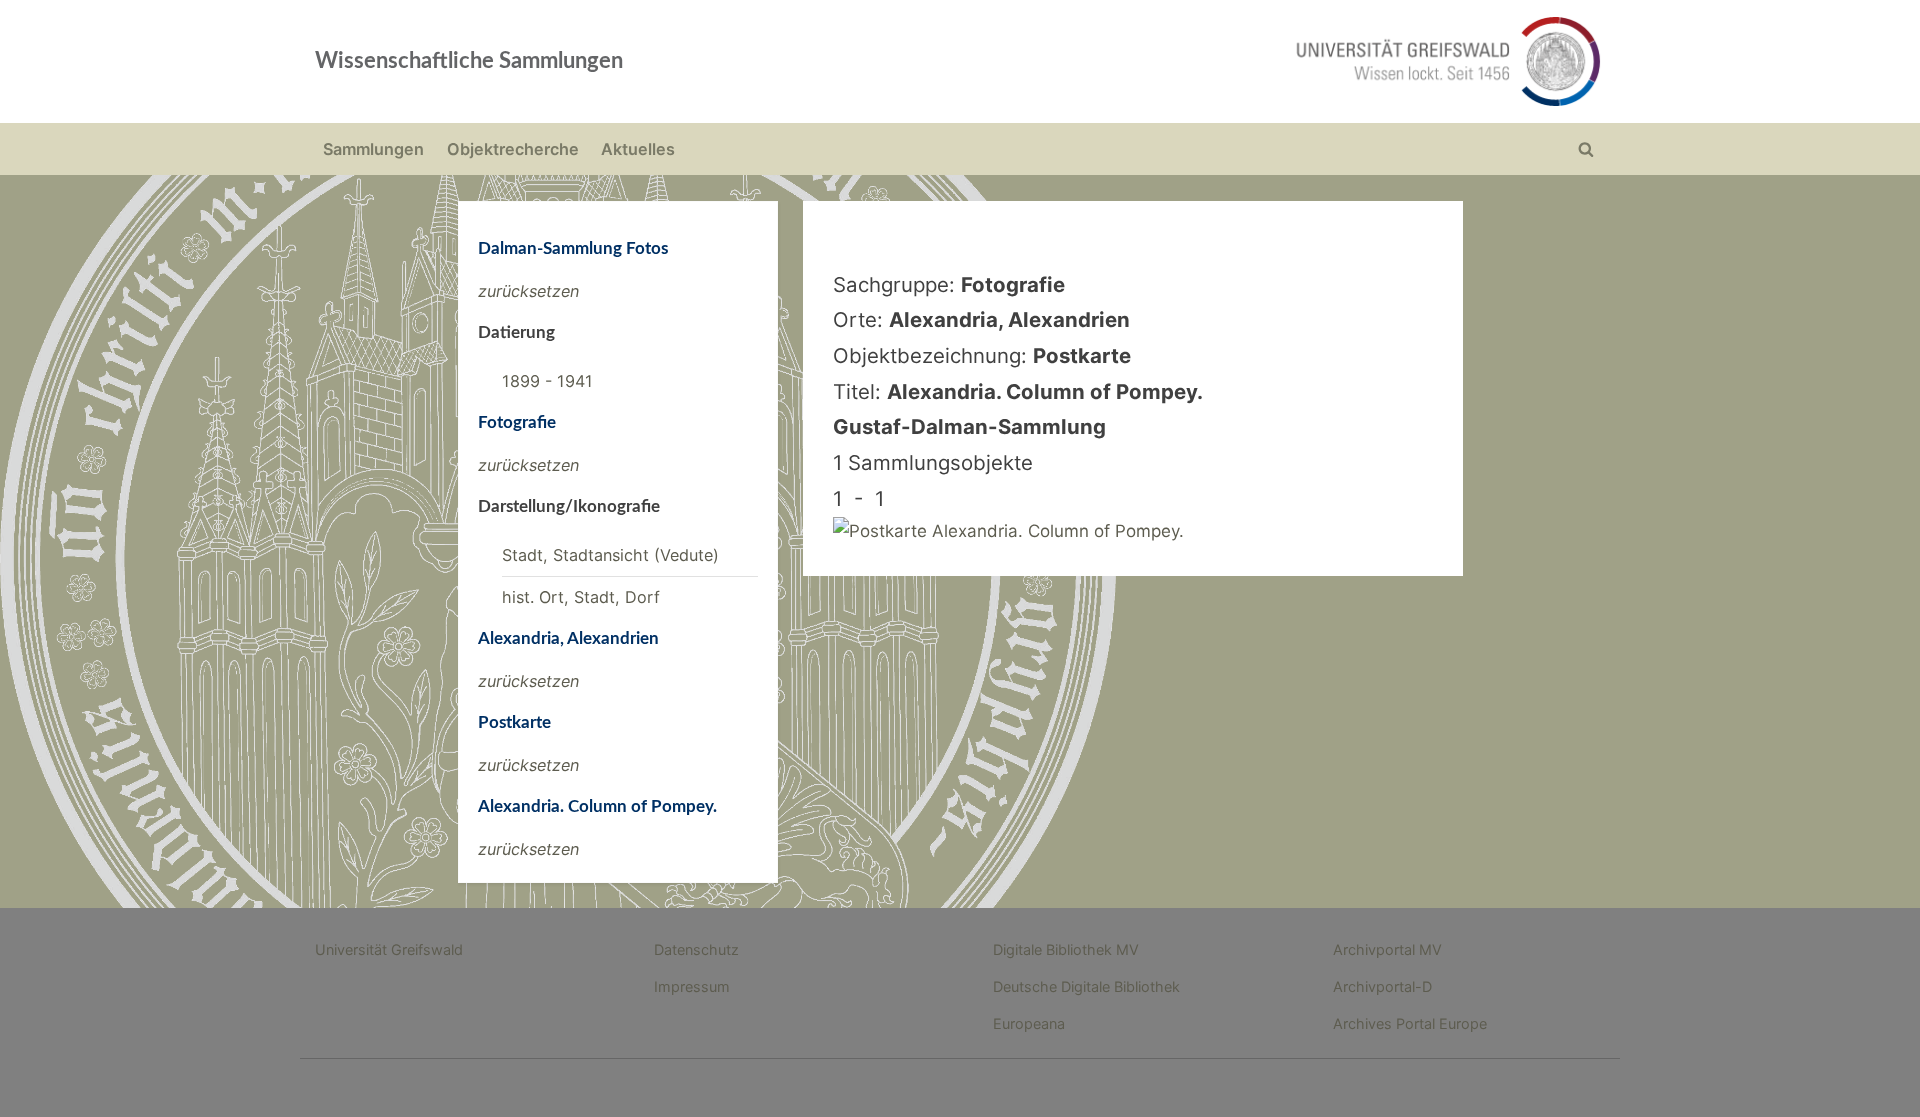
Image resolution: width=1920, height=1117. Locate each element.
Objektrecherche (513, 149)
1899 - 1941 (547, 381)
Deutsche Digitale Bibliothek (1086, 986)
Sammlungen (373, 149)
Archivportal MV (1387, 949)
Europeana (1029, 1023)
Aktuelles (638, 149)
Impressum (692, 986)
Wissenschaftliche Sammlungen (469, 61)
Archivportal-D (1382, 986)
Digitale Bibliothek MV (1066, 949)
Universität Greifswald (389, 949)
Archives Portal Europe (1410, 1023)
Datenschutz (696, 949)
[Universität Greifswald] (1245, 61)
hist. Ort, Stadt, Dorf (581, 597)
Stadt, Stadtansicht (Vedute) (610, 555)
